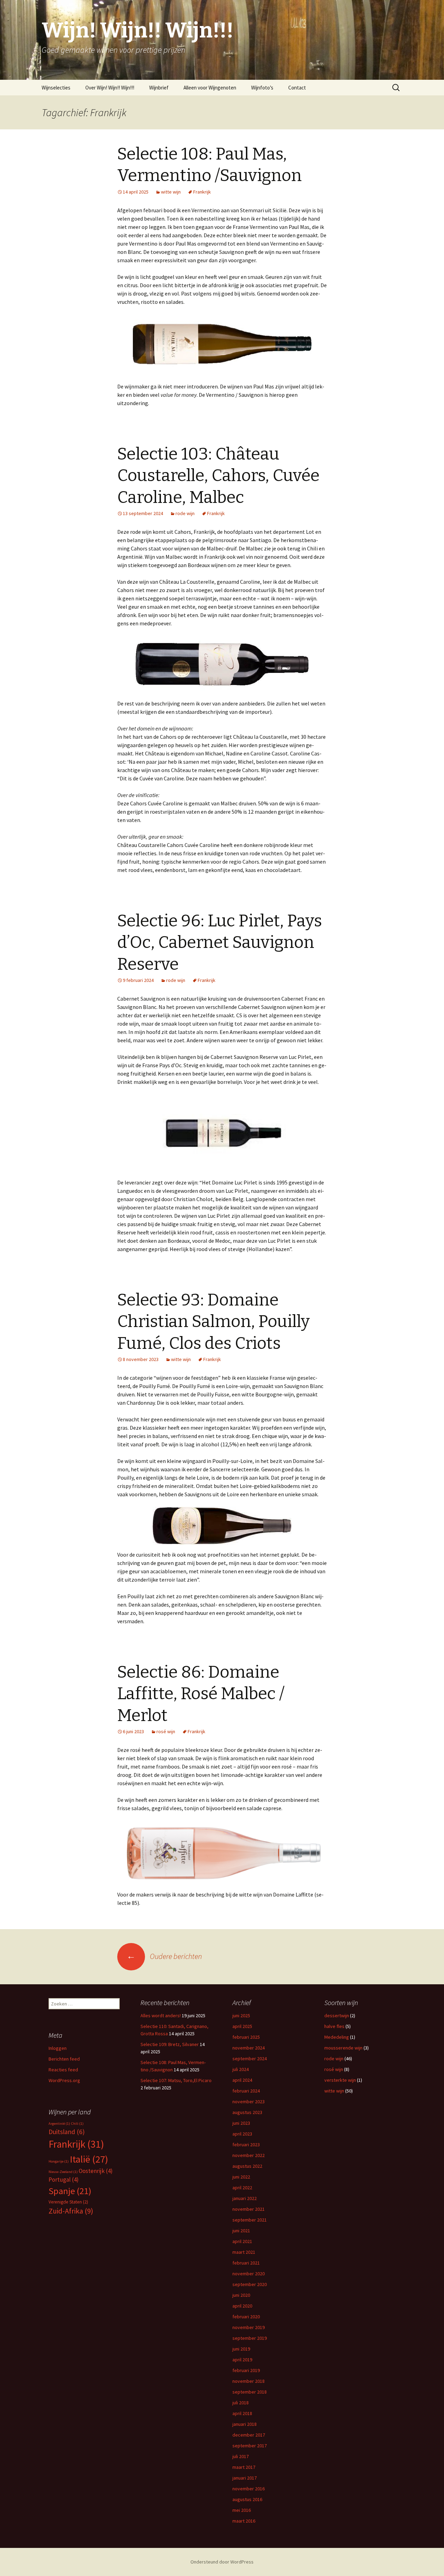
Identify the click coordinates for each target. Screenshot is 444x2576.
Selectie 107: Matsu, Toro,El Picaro (176, 2080)
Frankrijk (202, 192)
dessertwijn (337, 2016)
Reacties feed (63, 2070)
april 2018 (242, 2413)
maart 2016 (244, 2521)
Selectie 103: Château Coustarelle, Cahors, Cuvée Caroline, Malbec (218, 476)
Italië (89, 2159)
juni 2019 (241, 2349)
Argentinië (59, 2124)
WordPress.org (64, 2080)
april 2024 (242, 2080)
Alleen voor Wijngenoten (210, 88)
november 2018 (249, 2381)
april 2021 (242, 2241)
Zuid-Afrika (71, 2211)
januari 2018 (245, 2424)
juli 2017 (241, 2456)
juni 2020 (241, 2295)
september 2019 (250, 2338)
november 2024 (249, 2048)
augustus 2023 (247, 2112)
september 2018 (250, 2392)
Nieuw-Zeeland (63, 2172)
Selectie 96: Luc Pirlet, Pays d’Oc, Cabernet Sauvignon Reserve (220, 943)
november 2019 (249, 2327)
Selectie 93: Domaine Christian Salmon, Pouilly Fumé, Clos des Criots (214, 1322)
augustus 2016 (247, 2499)
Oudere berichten (164, 1956)
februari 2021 (246, 2263)
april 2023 (242, 2134)
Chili (77, 2124)
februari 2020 (246, 2317)
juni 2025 (241, 2016)
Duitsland (67, 2132)
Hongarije (59, 2161)
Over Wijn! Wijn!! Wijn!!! (110, 88)
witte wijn (171, 192)
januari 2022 (245, 2198)
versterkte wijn (340, 2080)
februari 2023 (246, 2145)
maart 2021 (244, 2252)
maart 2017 (244, 2467)
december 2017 (249, 2435)
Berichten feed (64, 2059)
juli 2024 (241, 2069)
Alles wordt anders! (161, 2016)
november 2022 (249, 2155)
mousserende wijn (343, 2048)
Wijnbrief (159, 88)
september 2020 (250, 2284)
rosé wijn (166, 1731)
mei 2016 (242, 2510)
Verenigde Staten (68, 2202)
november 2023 (249, 2102)
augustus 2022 (247, 2166)
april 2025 (242, 2026)
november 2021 (249, 2209)
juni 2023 (241, 2123)
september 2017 (250, 2446)
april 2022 (242, 2188)
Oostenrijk (96, 2171)
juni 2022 (241, 2177)
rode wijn (185, 513)
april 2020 (242, 2306)
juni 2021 (241, 2231)
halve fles (334, 2026)
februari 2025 (246, 2037)
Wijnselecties (56, 88)
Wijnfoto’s (262, 88)
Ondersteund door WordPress (222, 2562)
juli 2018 (241, 2403)
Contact (297, 88)
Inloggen (58, 2048)
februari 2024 (246, 2091)
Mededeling (337, 2037)
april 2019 (242, 2360)
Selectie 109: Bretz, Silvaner (170, 2044)
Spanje (70, 2191)
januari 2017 (245, 2478)
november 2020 (249, 2274)
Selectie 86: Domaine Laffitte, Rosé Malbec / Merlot (201, 1694)
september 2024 (250, 2059)
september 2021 (250, 2220)
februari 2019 (246, 2370)
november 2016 (249, 2489)
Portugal (64, 2180)
